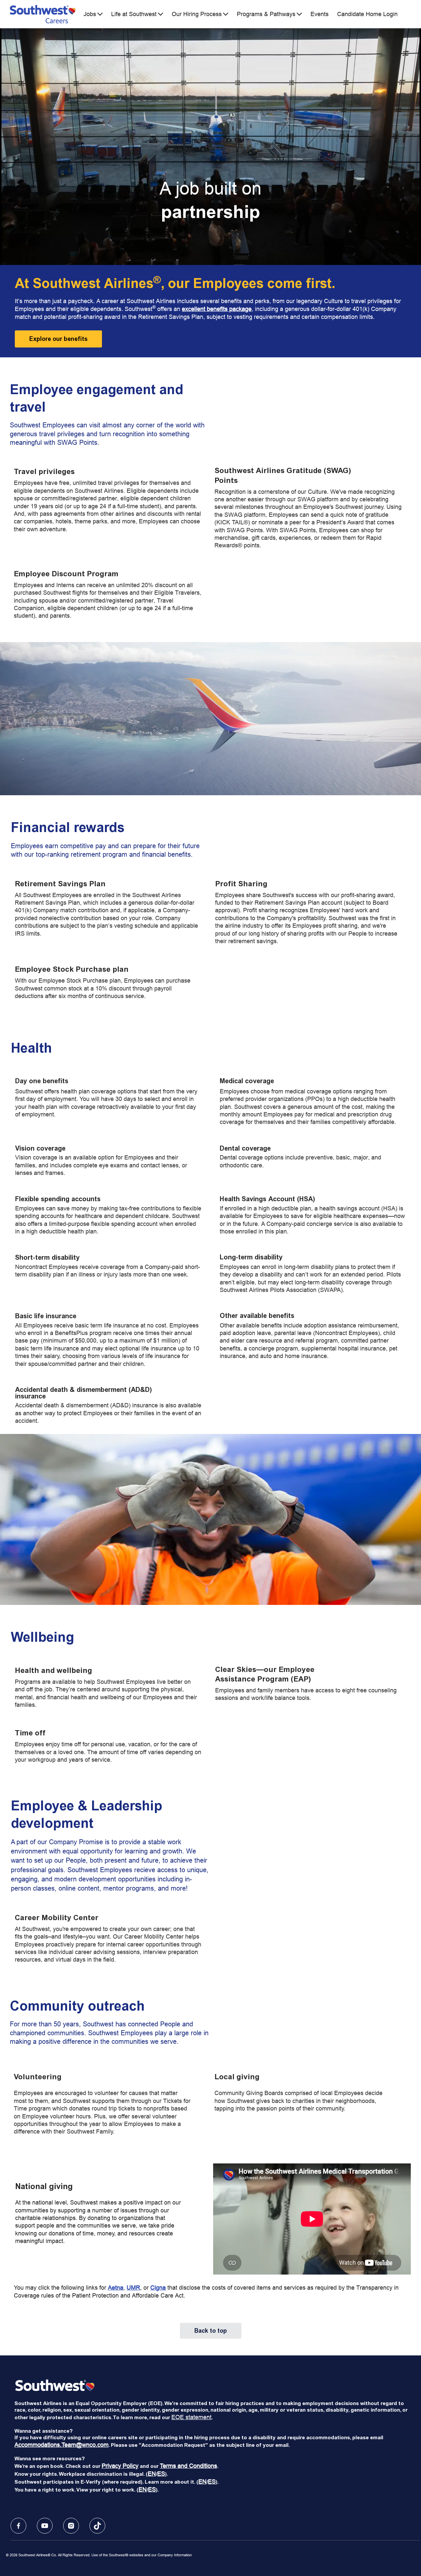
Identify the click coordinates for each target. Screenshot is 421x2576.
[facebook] (18, 2526)
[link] (58, 339)
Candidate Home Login (367, 14)
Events (320, 14)
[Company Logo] (43, 14)
